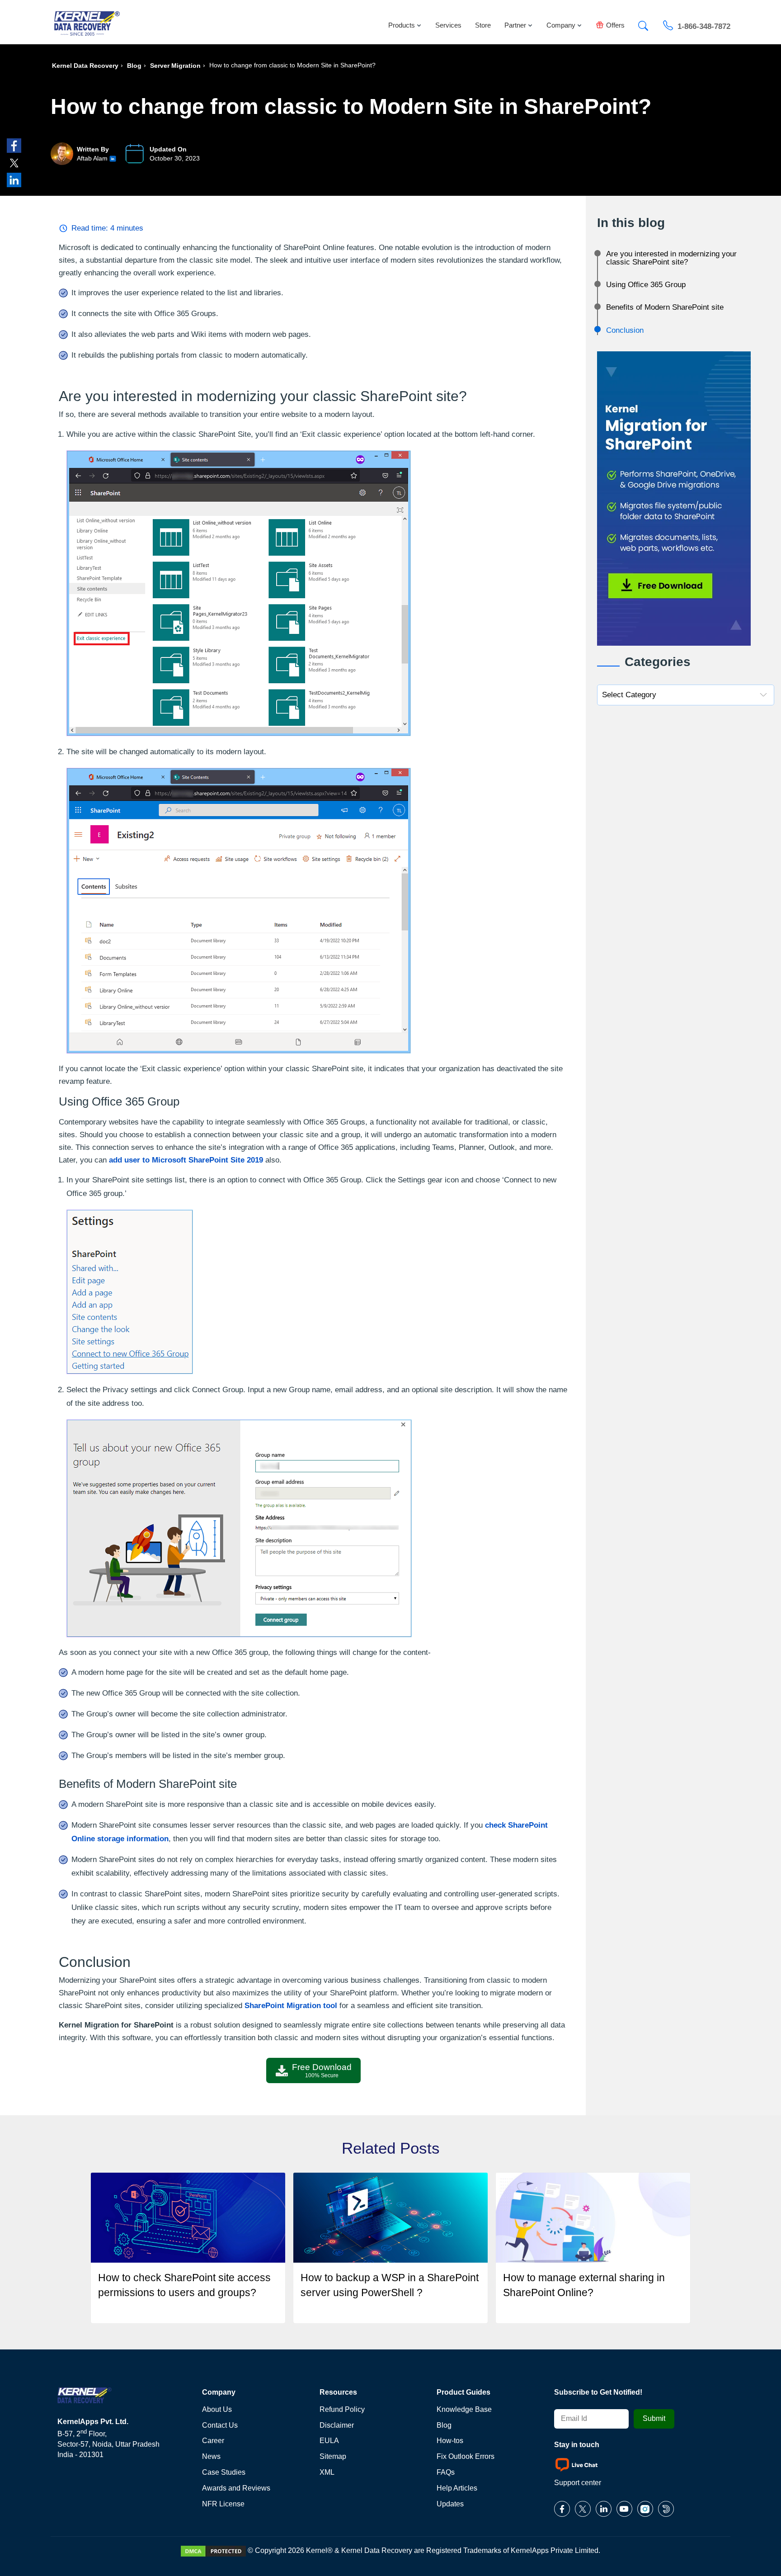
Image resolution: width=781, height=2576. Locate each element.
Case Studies (224, 2472)
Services (448, 25)
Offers (615, 25)
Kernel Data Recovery (85, 66)
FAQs (446, 2472)
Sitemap (333, 2456)
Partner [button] (515, 25)
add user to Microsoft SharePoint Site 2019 (186, 1160)
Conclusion (625, 330)
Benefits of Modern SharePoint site (665, 307)
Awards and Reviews (236, 2488)
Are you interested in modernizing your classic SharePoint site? (671, 258)
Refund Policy (342, 2409)
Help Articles (457, 2488)
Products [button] (402, 25)
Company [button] (561, 25)
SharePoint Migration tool (291, 2006)
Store (483, 25)
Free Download (322, 2070)
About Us (217, 2409)
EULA (329, 2441)
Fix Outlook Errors (466, 2456)
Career (213, 2441)
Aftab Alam (92, 158)
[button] (643, 23)
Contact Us (220, 2425)
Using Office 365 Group (646, 285)
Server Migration (175, 66)
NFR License (223, 2504)
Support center (578, 2483)
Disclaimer (337, 2425)
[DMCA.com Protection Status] (213, 2550)
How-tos (450, 2441)
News (211, 2456)
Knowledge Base (464, 2409)
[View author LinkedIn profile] (113, 158)
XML (327, 2472)
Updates (450, 2504)
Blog (134, 66)
